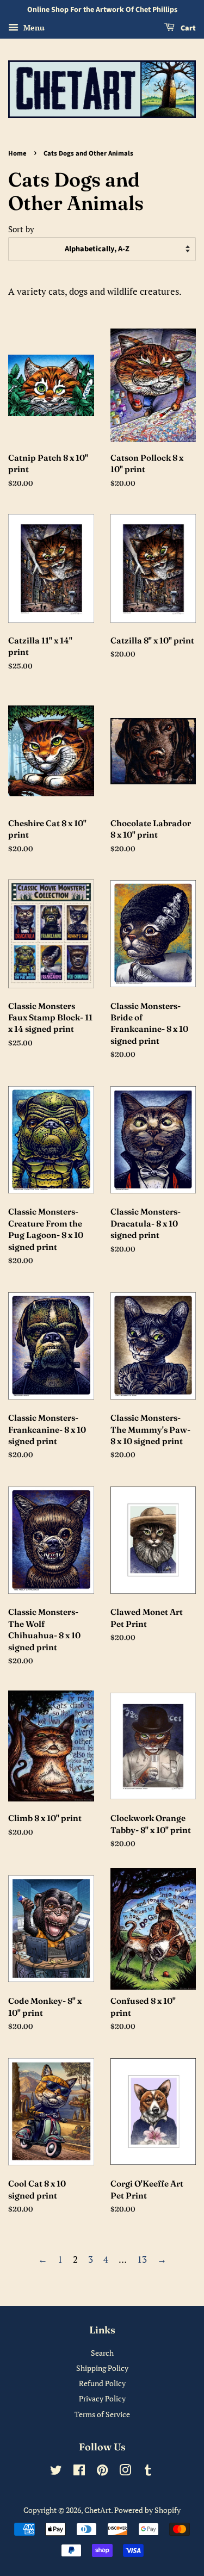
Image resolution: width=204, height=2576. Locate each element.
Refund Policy (102, 2383)
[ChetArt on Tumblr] (148, 2472)
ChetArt (98, 2510)
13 (142, 2259)
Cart (187, 28)
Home (17, 153)
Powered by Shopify (147, 2510)
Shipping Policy (102, 2368)
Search (102, 2353)
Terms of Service (102, 2414)
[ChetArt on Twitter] (56, 2472)
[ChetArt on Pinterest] (102, 2472)
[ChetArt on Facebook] (79, 2472)
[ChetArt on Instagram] (125, 2472)
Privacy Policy (102, 2398)
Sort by (21, 229)
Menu (33, 27)
